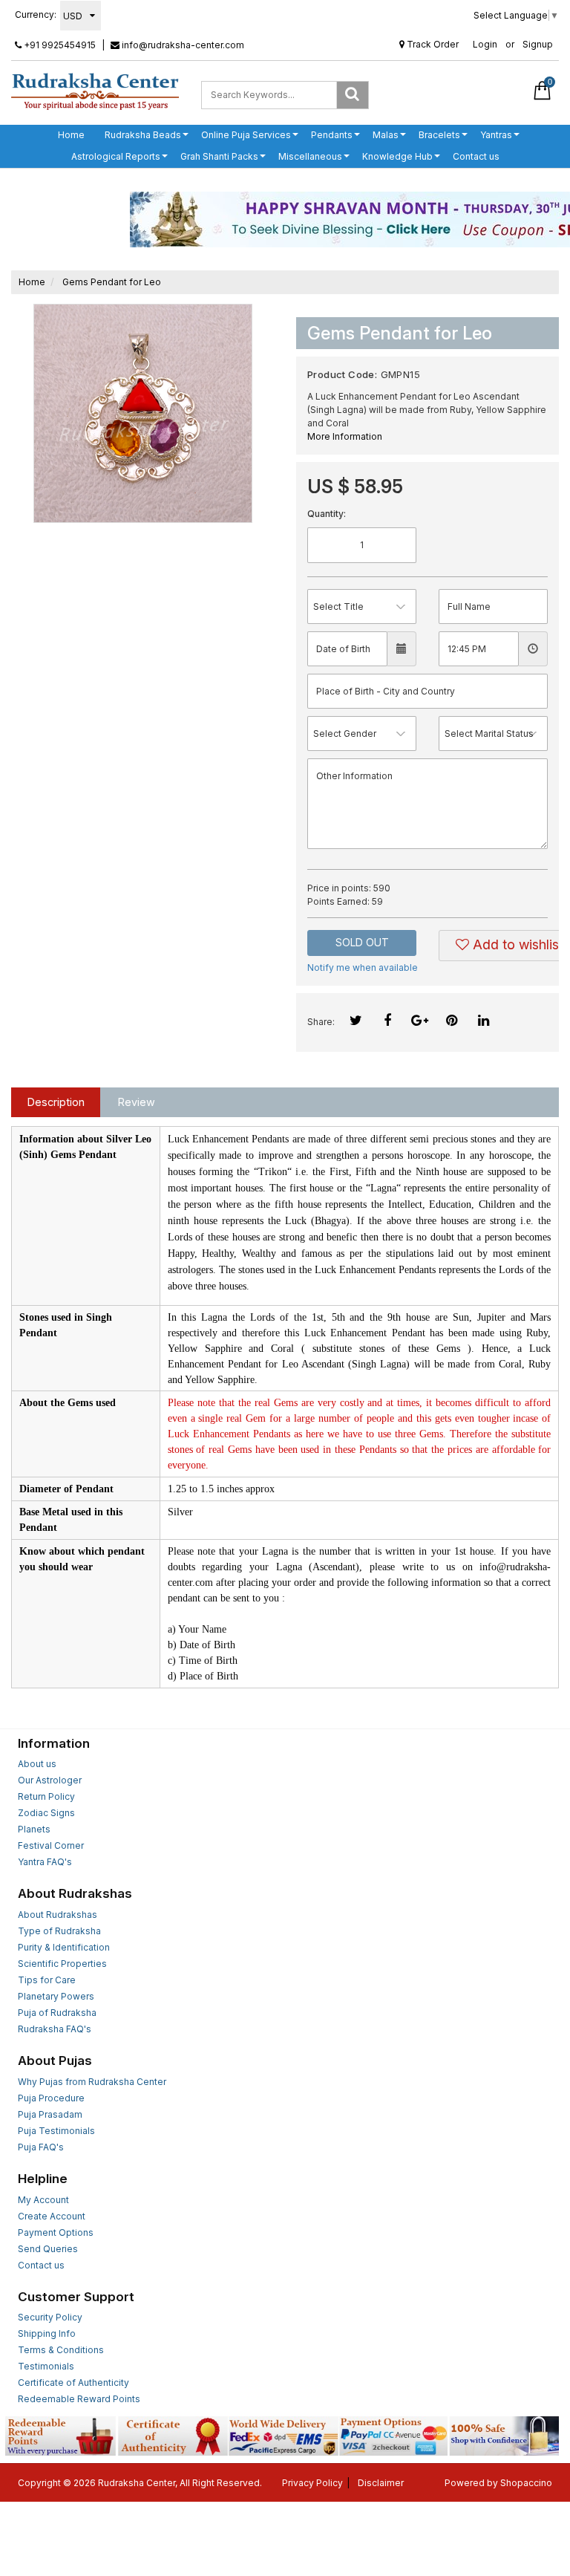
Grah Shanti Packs (219, 156)
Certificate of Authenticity (73, 2383)
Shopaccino (526, 2483)
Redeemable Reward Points (79, 2399)
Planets (34, 1829)
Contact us (476, 156)
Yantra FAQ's (45, 1862)
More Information (345, 436)
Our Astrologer (50, 1780)
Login (485, 44)
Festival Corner (51, 1845)
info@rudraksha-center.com (182, 45)
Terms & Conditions (61, 2350)
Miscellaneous (310, 156)
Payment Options (56, 2232)
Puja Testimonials (56, 2131)
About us (37, 1764)
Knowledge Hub (397, 156)
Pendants (332, 135)
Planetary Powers (56, 1996)
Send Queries (48, 2249)
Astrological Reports (116, 156)
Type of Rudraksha (59, 1931)
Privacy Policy (312, 2483)
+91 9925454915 (59, 45)
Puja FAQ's (41, 2147)
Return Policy (46, 1796)
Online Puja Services (246, 135)
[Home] (95, 91)
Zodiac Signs (46, 1813)
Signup (538, 44)
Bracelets (439, 135)
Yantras (496, 135)
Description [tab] (56, 1102)
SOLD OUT (362, 942)
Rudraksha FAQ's (55, 2029)
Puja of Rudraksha (57, 2013)
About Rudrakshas (58, 1915)
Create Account (52, 2216)
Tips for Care (47, 1980)
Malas (386, 135)
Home (71, 135)
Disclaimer (381, 2483)
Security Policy (50, 2317)
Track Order (432, 44)
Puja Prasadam (50, 2114)
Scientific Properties (62, 1964)
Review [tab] (137, 1102)
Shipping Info (47, 2333)
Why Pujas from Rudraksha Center (92, 2082)
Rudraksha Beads (143, 135)
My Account (43, 2200)
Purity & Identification (64, 1947)
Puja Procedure (51, 2098)
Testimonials (46, 2366)
